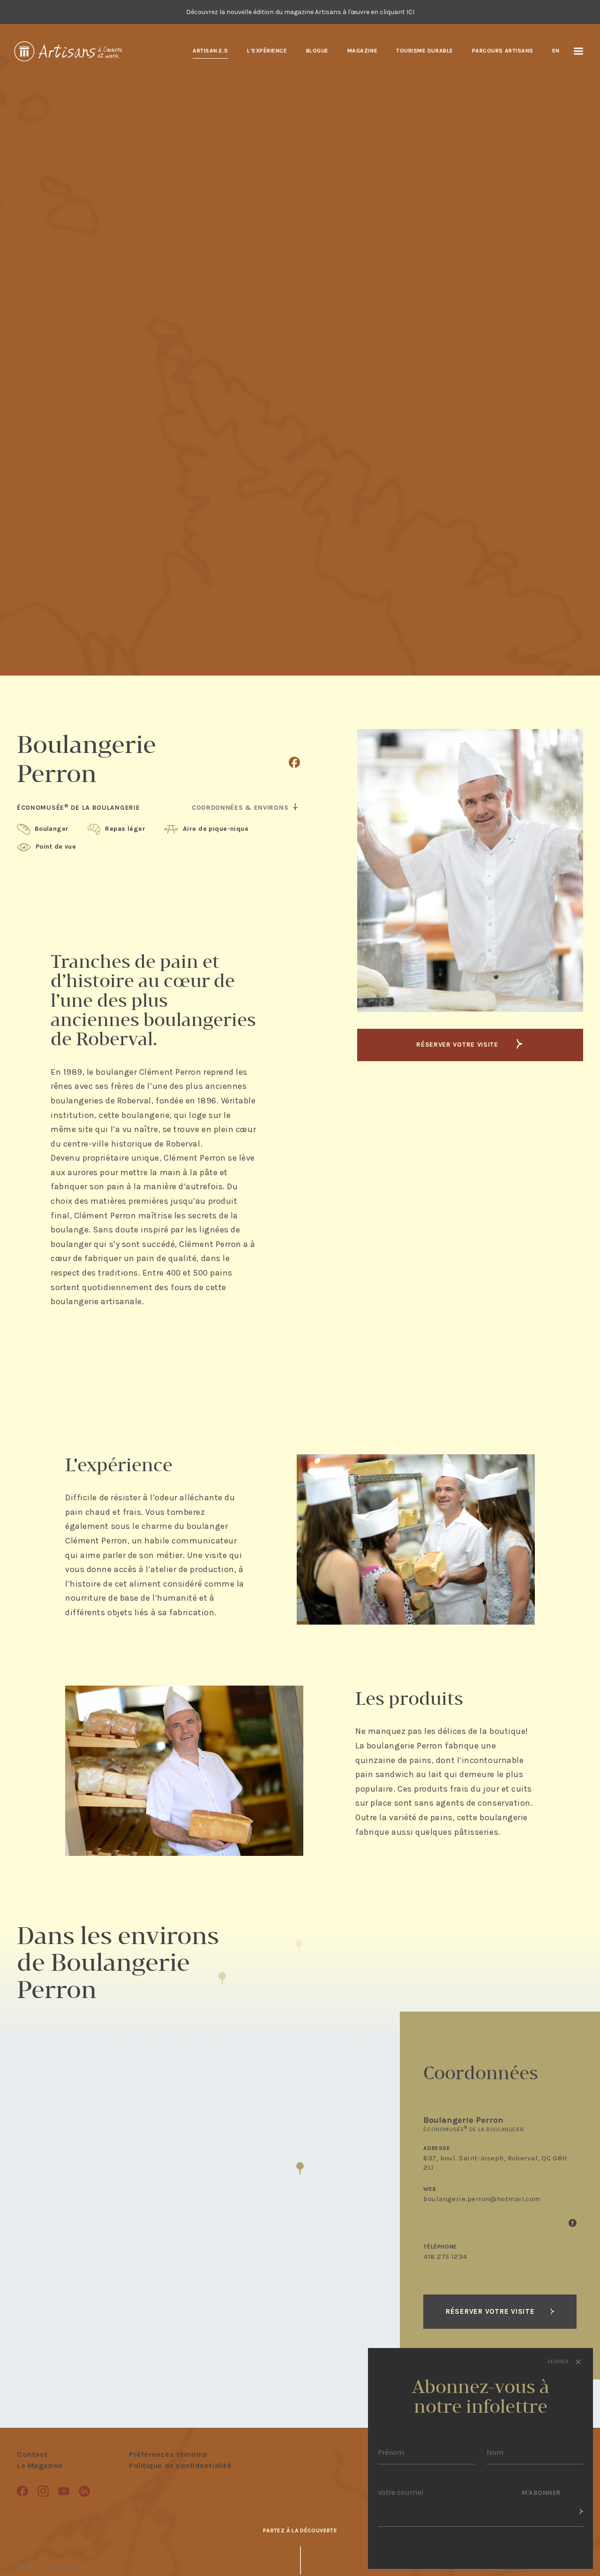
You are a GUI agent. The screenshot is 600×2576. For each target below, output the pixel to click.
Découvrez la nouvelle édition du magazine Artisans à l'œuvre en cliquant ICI (300, 12)
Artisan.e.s (210, 51)
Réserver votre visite (458, 1045)
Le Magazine (40, 2466)
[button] (300, 2168)
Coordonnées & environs (241, 808)
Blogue (317, 51)
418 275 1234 (445, 2257)
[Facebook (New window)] (294, 762)
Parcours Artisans (503, 51)
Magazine (362, 51)
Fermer (559, 2362)
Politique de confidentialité (180, 2466)
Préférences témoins (168, 2454)
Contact (32, 2454)
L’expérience (267, 51)
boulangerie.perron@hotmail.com (482, 2199)
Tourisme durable (425, 51)
